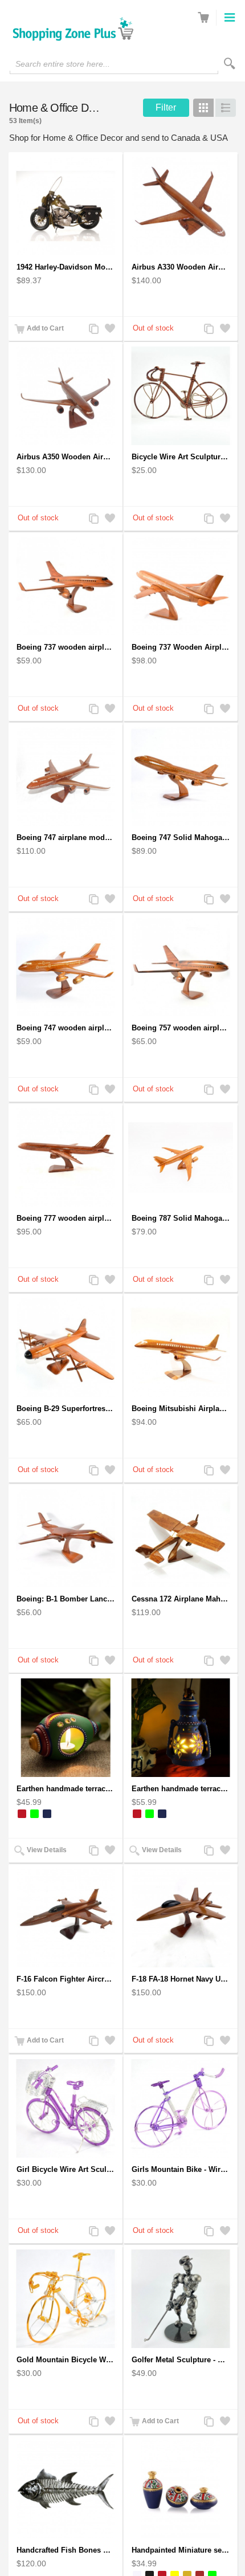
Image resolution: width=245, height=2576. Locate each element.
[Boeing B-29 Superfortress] (66, 1348)
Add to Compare (93, 330)
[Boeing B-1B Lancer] (66, 1538)
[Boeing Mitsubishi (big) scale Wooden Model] (181, 1348)
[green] (34, 1814)
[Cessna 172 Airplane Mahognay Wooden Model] (181, 1538)
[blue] (47, 1814)
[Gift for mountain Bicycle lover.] (66, 2299)
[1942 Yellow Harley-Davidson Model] (66, 206)
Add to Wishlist (109, 330)
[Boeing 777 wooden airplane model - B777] (66, 1157)
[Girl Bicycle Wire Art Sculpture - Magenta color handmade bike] (66, 2108)
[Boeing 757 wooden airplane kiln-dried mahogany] (181, 967)
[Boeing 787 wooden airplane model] (181, 1157)
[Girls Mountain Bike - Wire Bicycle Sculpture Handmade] (181, 2108)
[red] (22, 1814)
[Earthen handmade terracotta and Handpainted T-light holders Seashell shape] (66, 1728)
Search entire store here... (63, 64)
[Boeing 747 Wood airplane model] (66, 777)
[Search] (230, 64)
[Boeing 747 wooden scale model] (181, 777)
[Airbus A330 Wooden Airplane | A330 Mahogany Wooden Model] (181, 206)
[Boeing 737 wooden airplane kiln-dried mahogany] (66, 586)
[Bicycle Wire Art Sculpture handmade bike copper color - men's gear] (181, 396)
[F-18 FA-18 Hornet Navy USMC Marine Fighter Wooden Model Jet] (181, 1918)
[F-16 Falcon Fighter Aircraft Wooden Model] (66, 1918)
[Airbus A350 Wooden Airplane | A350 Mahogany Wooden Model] (66, 396)
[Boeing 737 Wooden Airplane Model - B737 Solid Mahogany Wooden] (181, 586)
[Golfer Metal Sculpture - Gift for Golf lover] (181, 2299)
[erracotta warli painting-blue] (181, 2489)
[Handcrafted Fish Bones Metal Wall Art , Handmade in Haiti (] (66, 2489)
